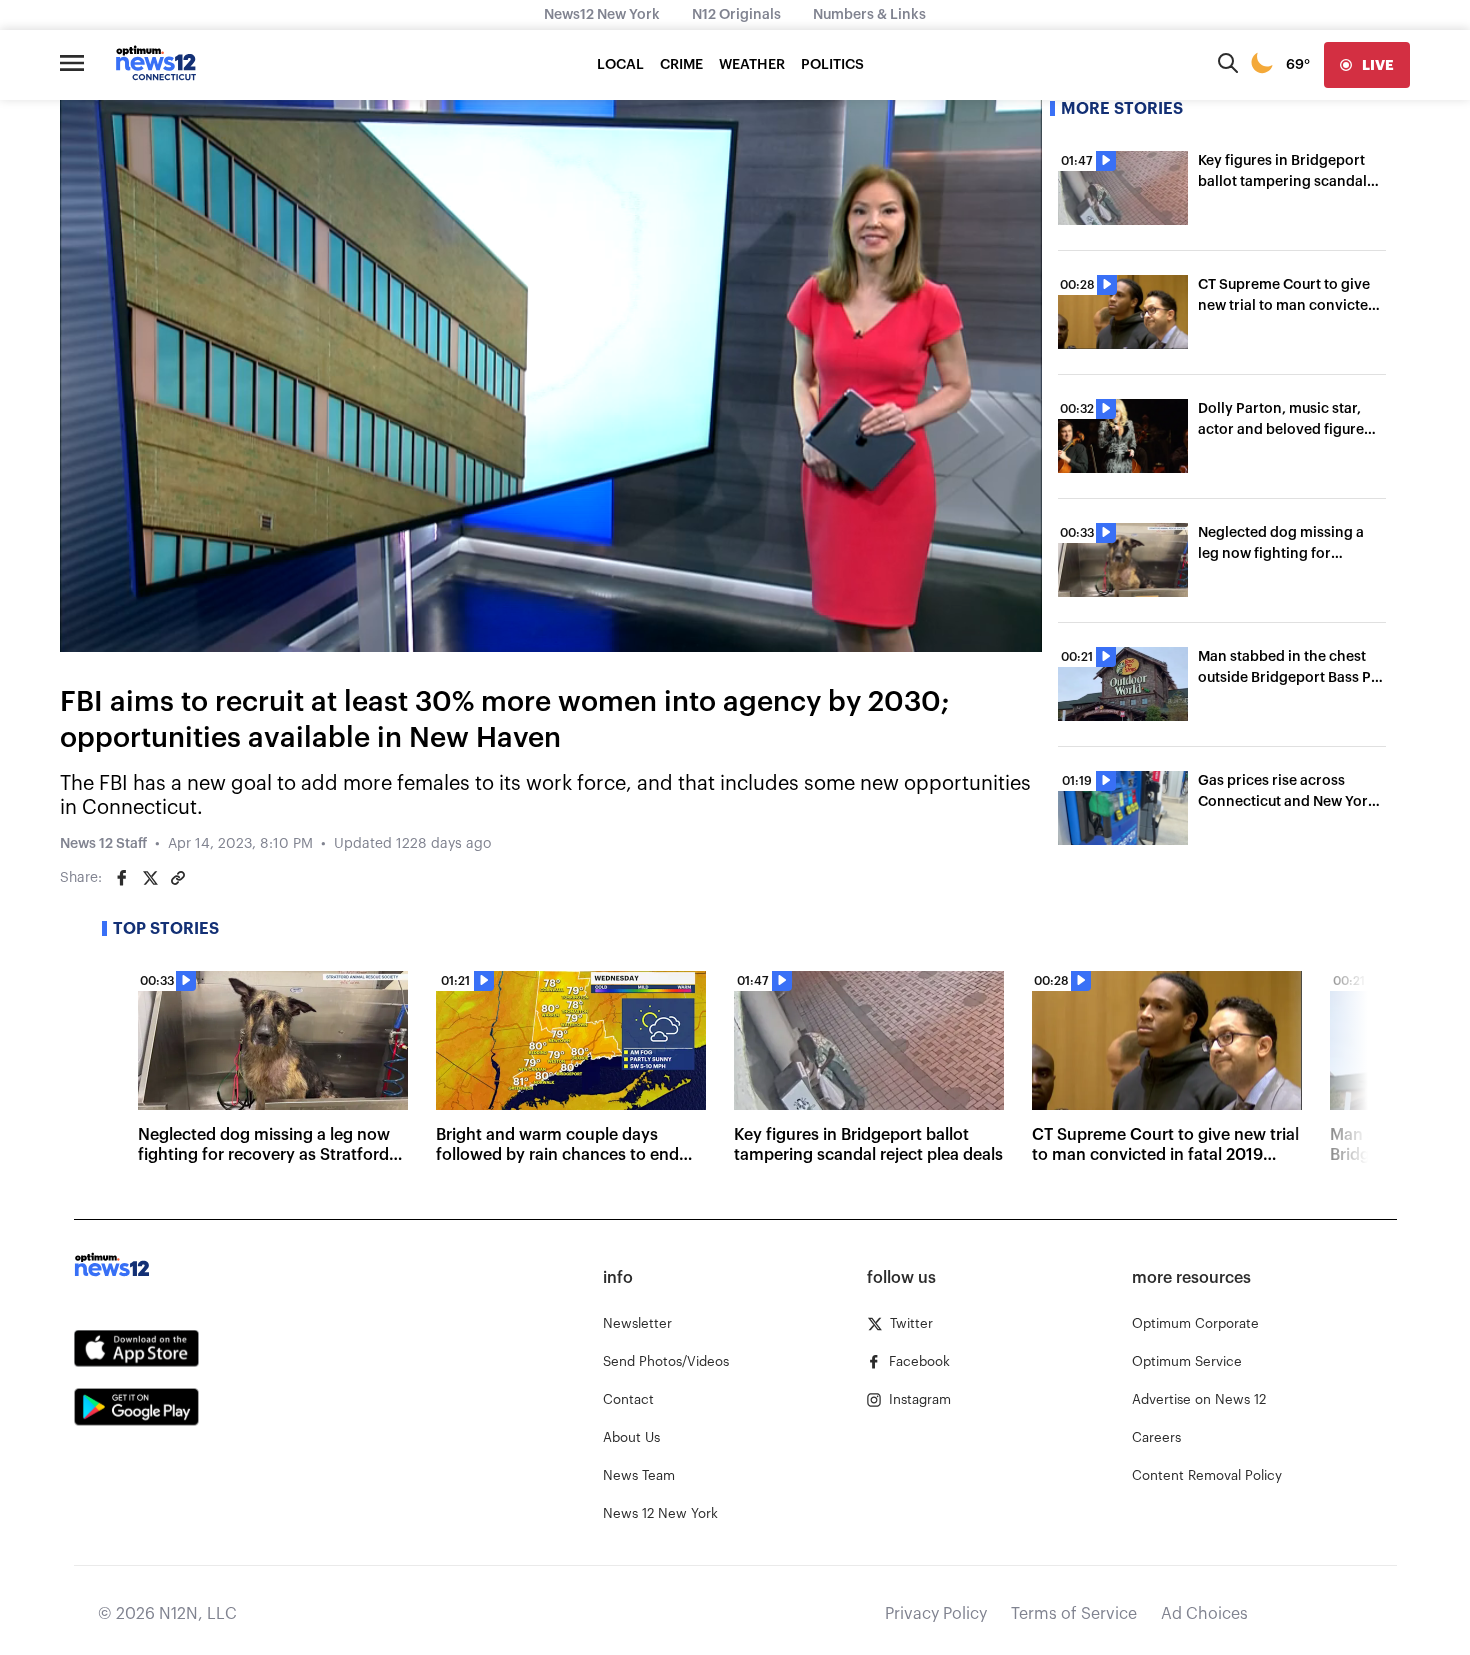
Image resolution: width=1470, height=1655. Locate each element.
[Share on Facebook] (122, 878)
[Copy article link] (178, 878)
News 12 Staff (103, 844)
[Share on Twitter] (150, 878)
